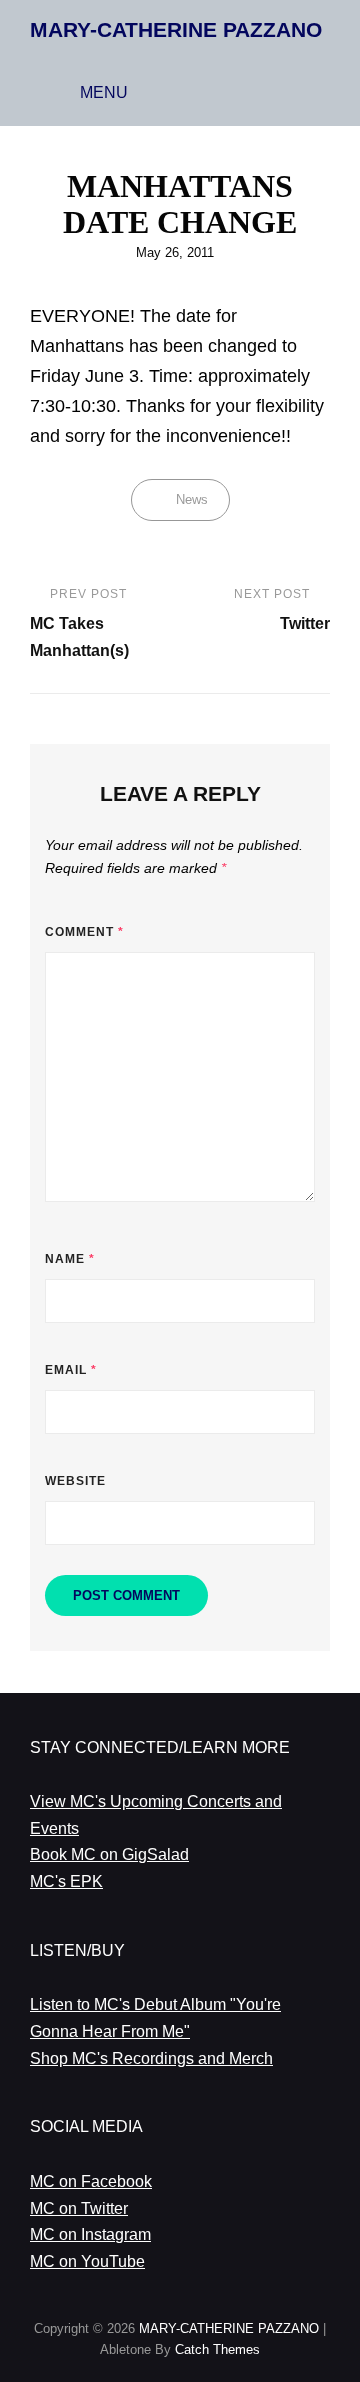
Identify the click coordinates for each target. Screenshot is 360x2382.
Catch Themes (217, 2349)
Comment (84, 932)
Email (71, 1370)
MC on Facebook (91, 2181)
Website (75, 1481)
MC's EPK (66, 1881)
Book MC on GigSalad (109, 1854)
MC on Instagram (90, 2234)
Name (70, 1259)
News (192, 499)
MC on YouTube (87, 2261)
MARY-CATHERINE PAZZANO (176, 29)
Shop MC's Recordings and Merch (151, 2058)
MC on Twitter (79, 2208)
